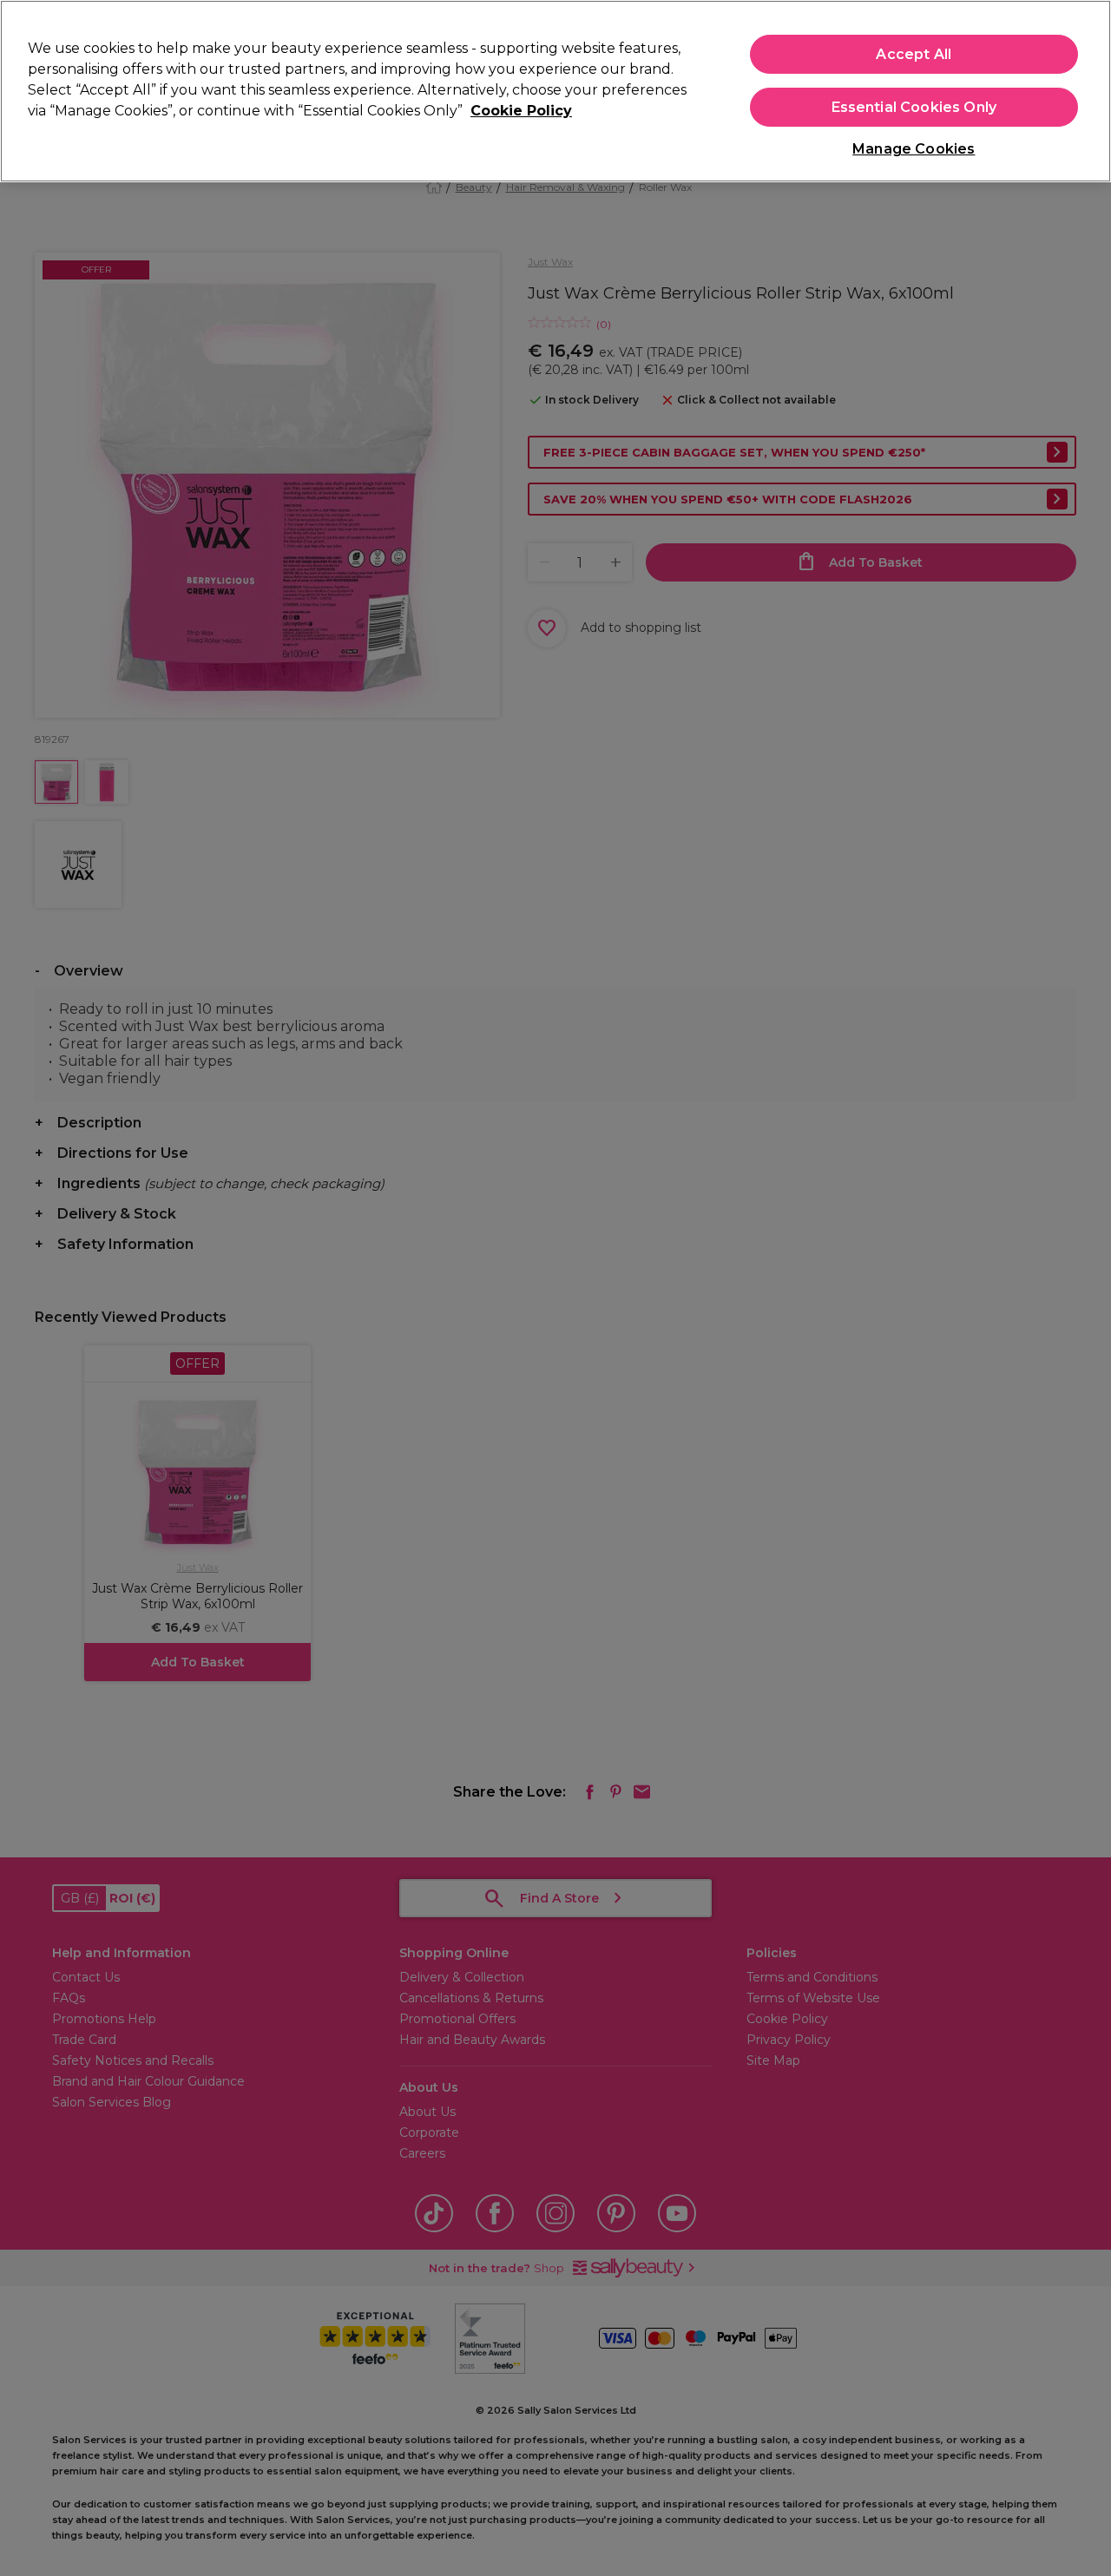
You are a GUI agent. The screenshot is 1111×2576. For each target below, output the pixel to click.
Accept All (914, 54)
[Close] (1083, 89)
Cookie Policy (521, 111)
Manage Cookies (914, 149)
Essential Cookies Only (914, 107)
